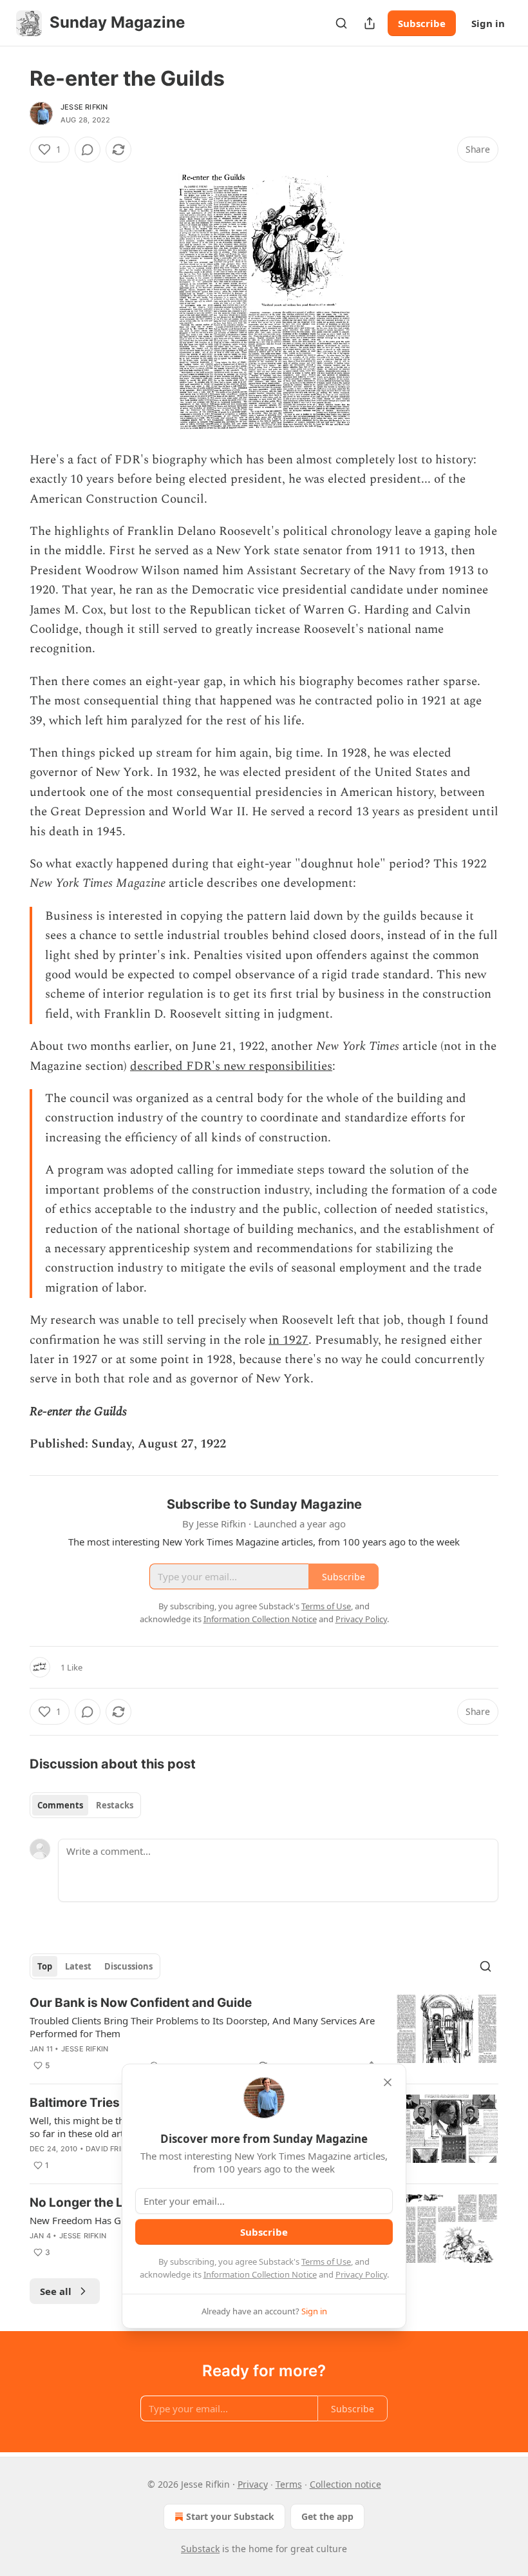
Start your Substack (230, 2516)
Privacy (253, 2484)
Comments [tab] (60, 1805)
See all (56, 2291)
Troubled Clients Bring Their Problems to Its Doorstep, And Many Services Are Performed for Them (202, 2027)
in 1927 (288, 1340)
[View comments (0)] (88, 150)
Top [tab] (45, 1966)
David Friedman (117, 2149)
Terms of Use (326, 2261)
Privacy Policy (361, 2274)
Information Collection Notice (260, 2274)
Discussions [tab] (128, 1966)
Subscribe (422, 23)
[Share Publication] (370, 23)
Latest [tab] (78, 1966)
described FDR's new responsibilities (231, 1066)
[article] (264, 2034)
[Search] (341, 23)
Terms (289, 2484)
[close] (388, 2082)
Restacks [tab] (115, 1805)
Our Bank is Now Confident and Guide (141, 2003)
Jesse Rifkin (84, 107)
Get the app (327, 2516)
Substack (200, 2549)
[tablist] (85, 1805)
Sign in (488, 23)
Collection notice (345, 2484)
